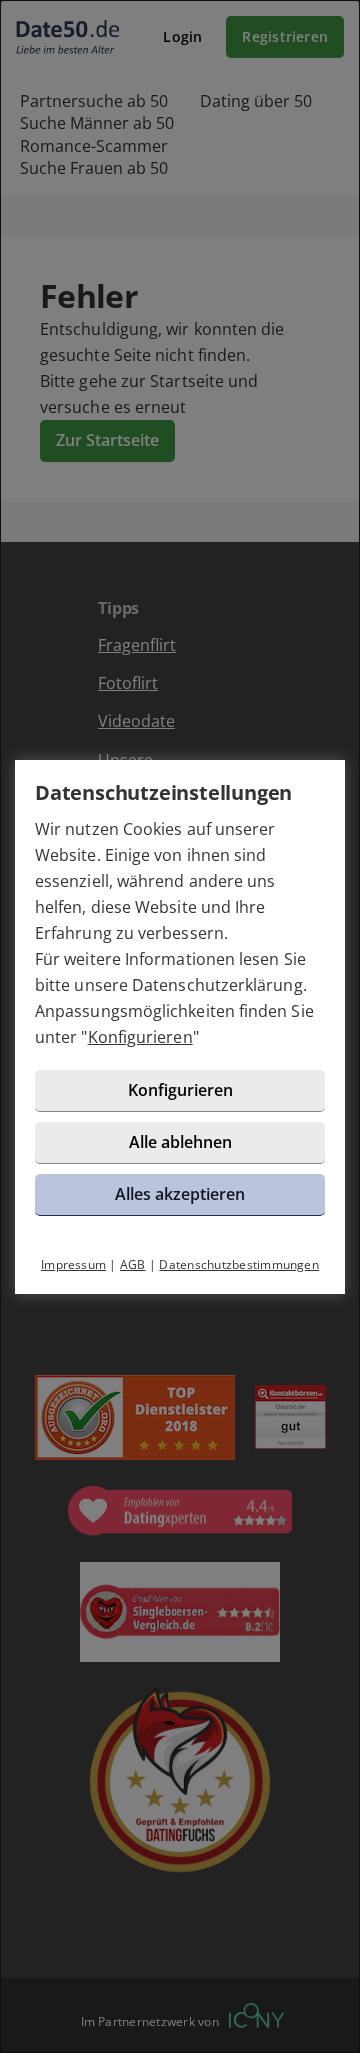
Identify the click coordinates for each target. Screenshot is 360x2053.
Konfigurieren (140, 1037)
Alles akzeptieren (180, 1194)
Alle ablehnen (180, 1142)
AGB (133, 1264)
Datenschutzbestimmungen (239, 1264)
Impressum (73, 1264)
